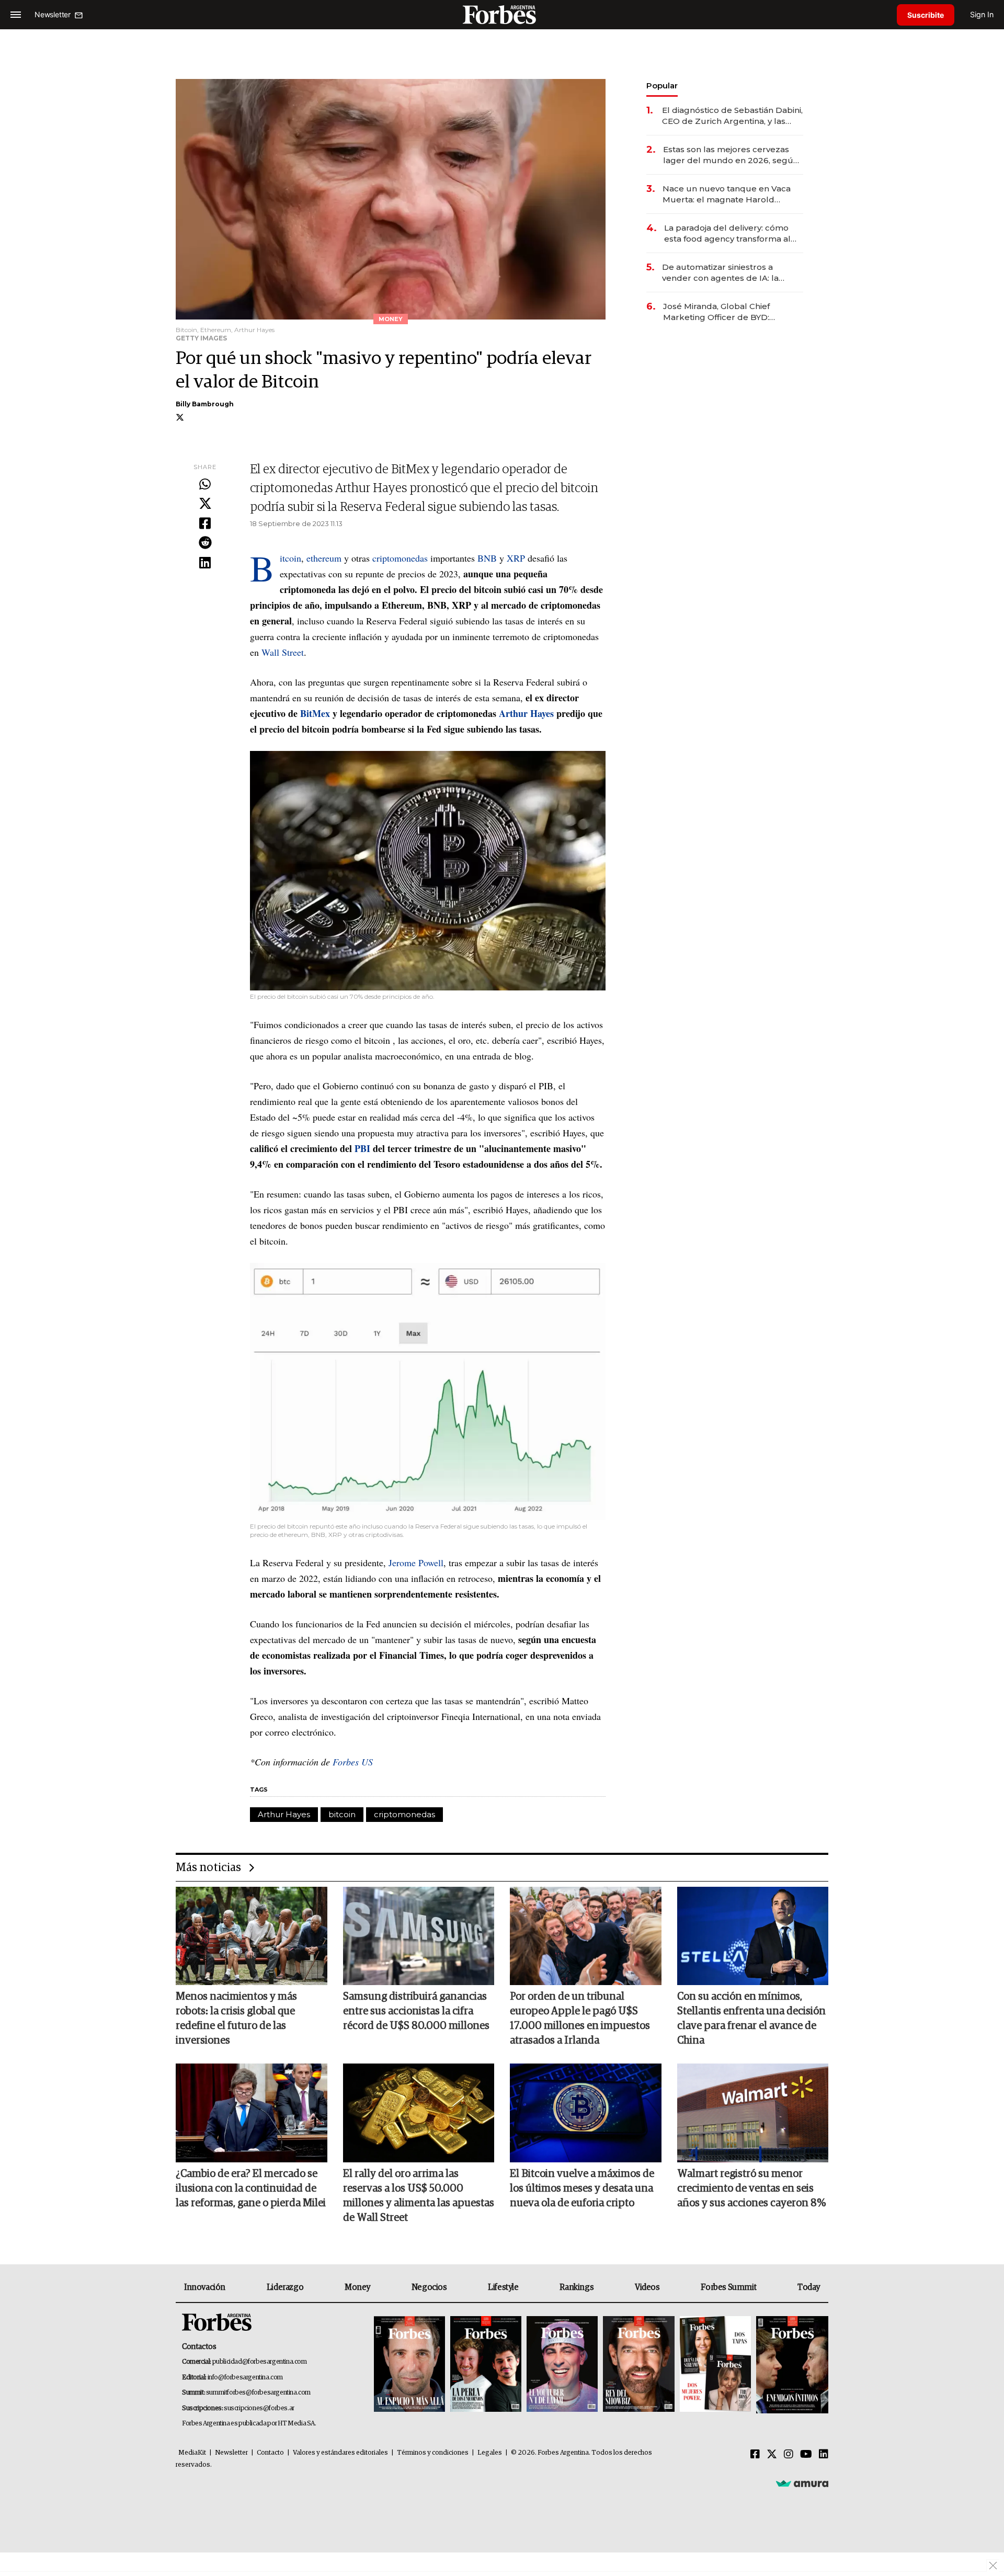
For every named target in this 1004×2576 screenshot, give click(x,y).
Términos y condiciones (433, 2453)
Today (809, 2287)
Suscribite (926, 15)
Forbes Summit (728, 2287)
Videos (647, 2287)
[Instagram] (789, 2455)
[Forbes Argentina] (502, 14)
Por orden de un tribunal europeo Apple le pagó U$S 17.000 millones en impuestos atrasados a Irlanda (580, 2019)
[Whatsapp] (205, 485)
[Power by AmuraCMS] (802, 2483)
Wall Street (283, 652)
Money (357, 2287)
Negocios (429, 2287)
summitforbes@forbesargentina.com (258, 2393)
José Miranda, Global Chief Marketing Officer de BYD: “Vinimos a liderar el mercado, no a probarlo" (730, 312)
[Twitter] (205, 504)
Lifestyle (503, 2287)
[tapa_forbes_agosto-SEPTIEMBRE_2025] (791, 2365)
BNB (488, 558)
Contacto (270, 2453)
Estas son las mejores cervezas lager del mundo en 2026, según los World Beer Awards (731, 155)
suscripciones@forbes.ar (259, 2408)
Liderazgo (285, 2287)
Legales (490, 2453)
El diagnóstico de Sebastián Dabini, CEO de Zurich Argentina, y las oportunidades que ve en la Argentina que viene (732, 116)
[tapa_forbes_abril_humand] (486, 2365)
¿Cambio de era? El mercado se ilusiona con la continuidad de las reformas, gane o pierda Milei (251, 2189)
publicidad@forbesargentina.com (260, 2362)
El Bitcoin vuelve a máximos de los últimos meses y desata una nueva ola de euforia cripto (582, 2189)
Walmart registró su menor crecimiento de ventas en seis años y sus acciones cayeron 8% (751, 2189)
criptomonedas (401, 558)
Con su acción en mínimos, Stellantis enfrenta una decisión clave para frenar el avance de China (751, 2019)
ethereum (325, 558)
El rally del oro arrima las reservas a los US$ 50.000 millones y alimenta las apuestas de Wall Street (419, 2196)
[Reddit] (205, 543)
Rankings (577, 2287)
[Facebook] (205, 524)
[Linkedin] (205, 563)
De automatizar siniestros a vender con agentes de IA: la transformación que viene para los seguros (731, 273)
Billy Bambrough (205, 404)
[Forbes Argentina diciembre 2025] (638, 2365)
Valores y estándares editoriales (340, 2453)
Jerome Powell (416, 1563)
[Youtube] (806, 2455)
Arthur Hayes (284, 1814)
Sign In (982, 14)
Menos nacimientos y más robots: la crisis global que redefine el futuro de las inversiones (236, 2019)
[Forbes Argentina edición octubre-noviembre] (715, 2365)
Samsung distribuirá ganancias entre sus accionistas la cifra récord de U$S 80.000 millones (416, 2011)
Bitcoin (290, 558)
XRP (517, 558)
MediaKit (192, 2453)
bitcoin (342, 1814)
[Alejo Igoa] (562, 2365)
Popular (662, 86)
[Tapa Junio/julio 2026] (409, 2365)
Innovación (205, 2287)
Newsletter (231, 2453)
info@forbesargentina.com (245, 2378)
